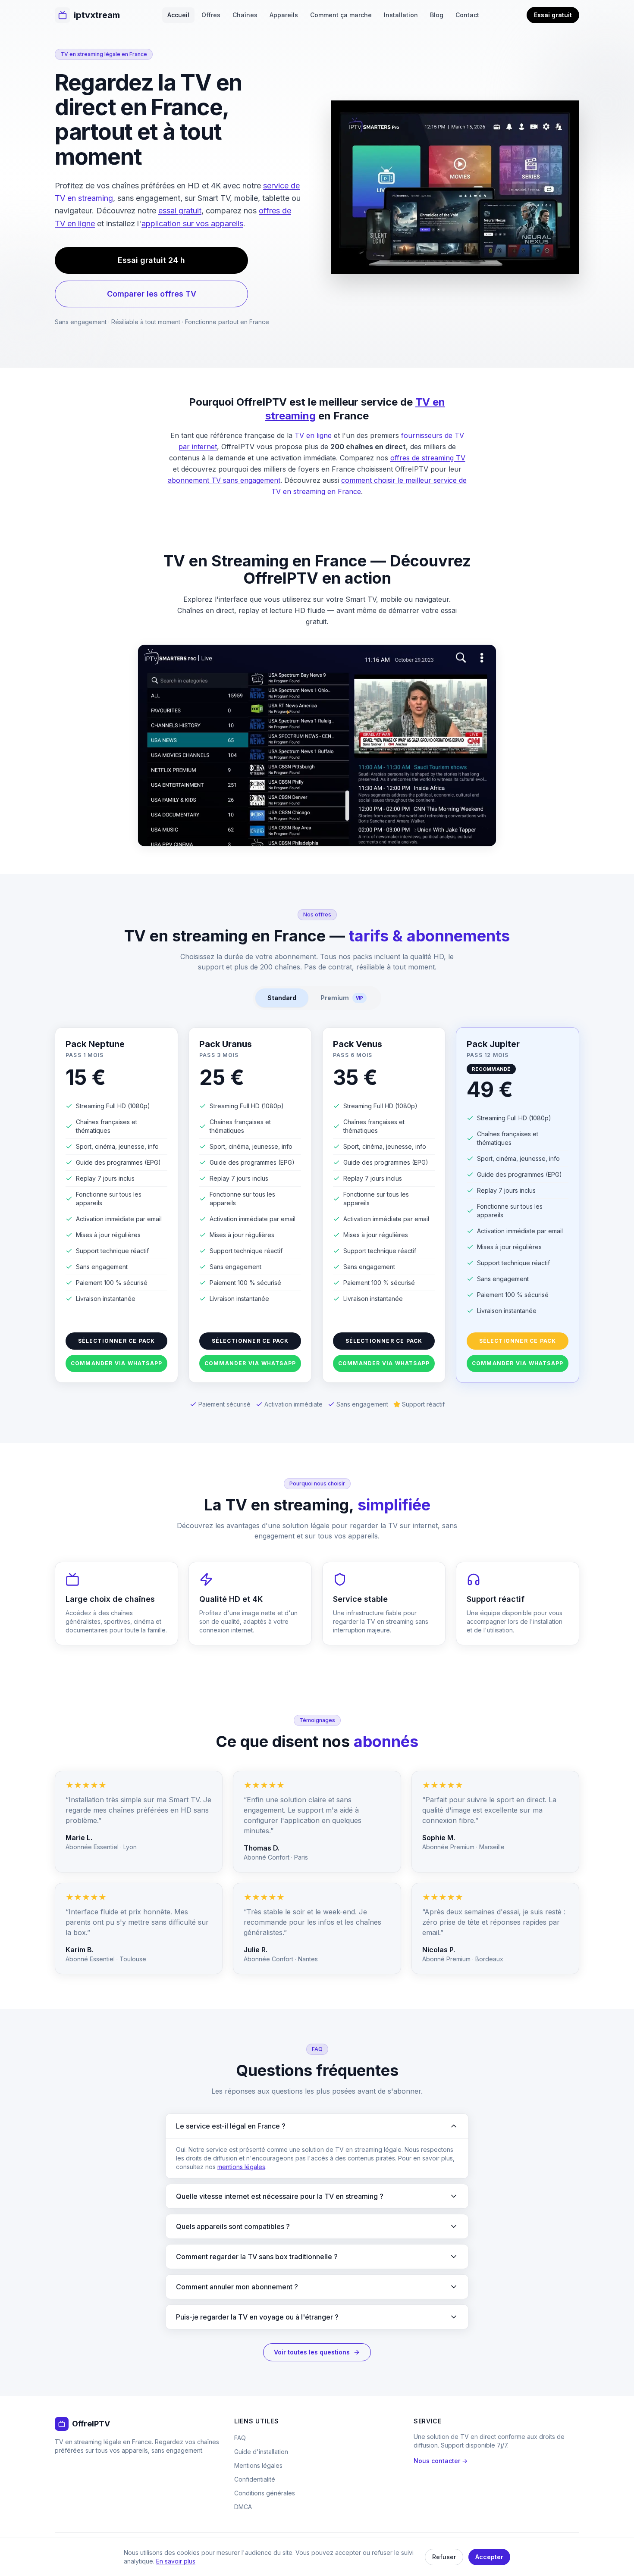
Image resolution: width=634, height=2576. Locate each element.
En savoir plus (176, 2561)
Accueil (178, 15)
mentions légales (241, 2167)
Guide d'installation (261, 2452)
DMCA (243, 2507)
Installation (401, 15)
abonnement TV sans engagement (224, 480)
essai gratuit (180, 211)
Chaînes (245, 15)
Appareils (284, 15)
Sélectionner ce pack (117, 1341)
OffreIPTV (91, 2424)
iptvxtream (97, 15)
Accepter (489, 2557)
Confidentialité (255, 2479)
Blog (437, 15)
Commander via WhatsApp (116, 1363)
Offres (211, 15)
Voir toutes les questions (312, 2352)
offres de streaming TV (428, 458)
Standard (282, 998)
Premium (342, 998)
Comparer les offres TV (152, 294)
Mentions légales (258, 2465)
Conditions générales (265, 2493)
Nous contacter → (441, 2461)
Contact (467, 15)
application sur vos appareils (192, 224)
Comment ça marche (341, 15)
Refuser (444, 2557)
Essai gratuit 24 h (151, 260)
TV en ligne (313, 435)
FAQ (240, 2438)
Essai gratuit (553, 15)
